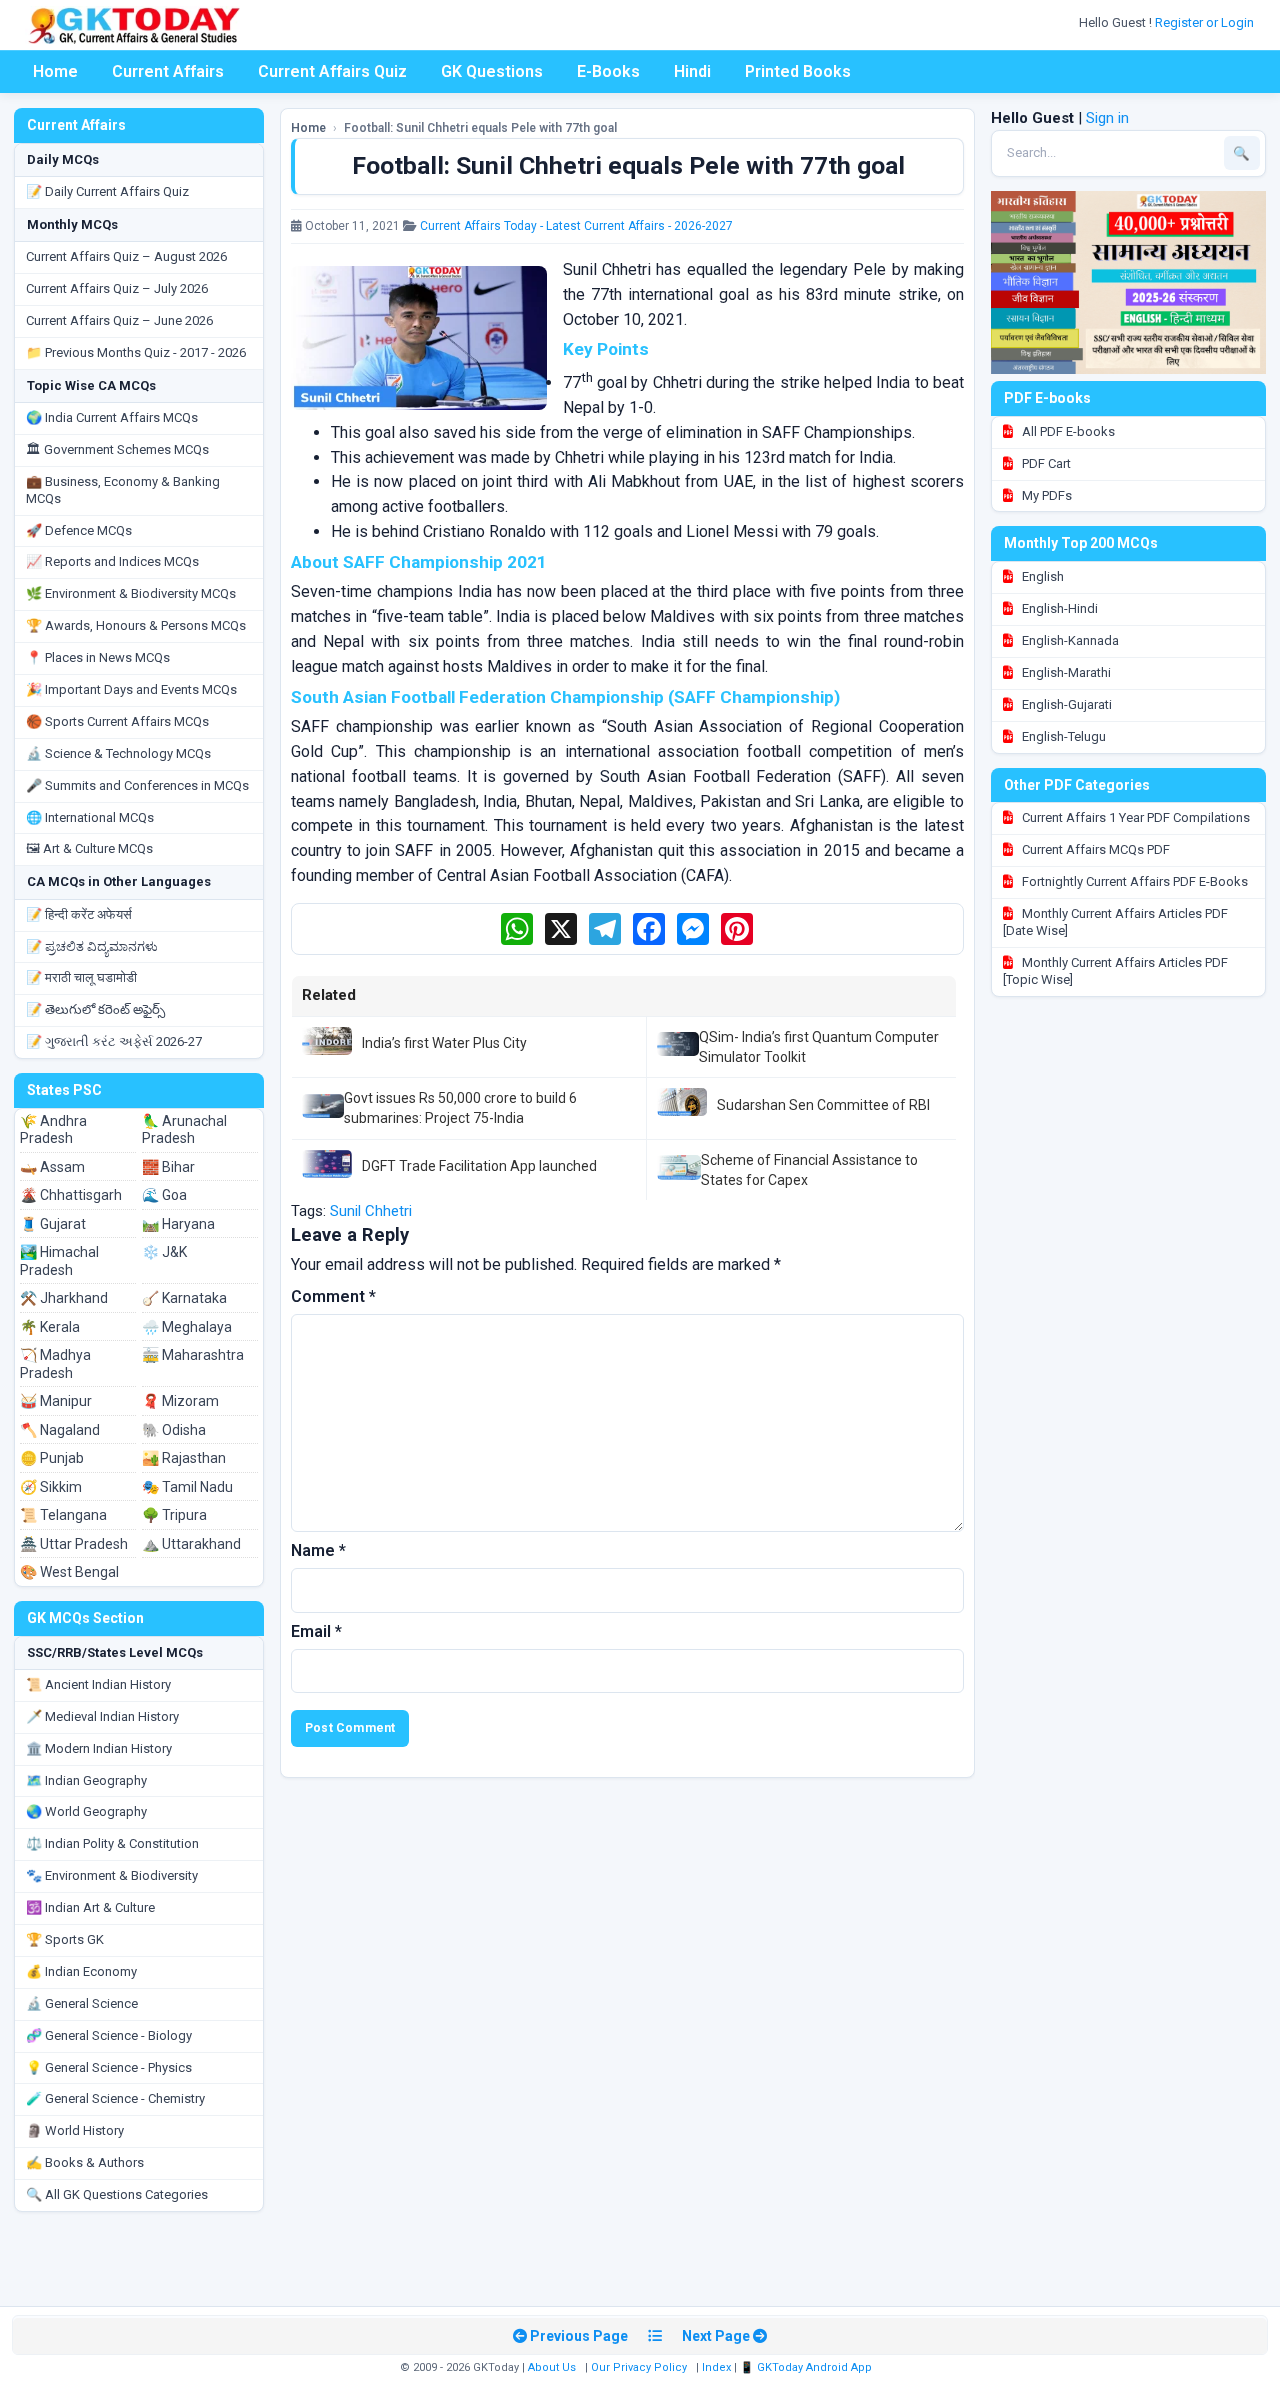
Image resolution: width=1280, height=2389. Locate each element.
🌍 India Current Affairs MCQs (112, 417)
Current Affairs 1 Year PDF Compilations (1134, 817)
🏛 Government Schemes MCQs (117, 449)
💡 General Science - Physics (109, 2067)
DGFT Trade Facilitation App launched (479, 1166)
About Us (552, 2367)
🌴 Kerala (50, 1327)
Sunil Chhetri (371, 1211)
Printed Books (798, 71)
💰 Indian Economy (81, 1971)
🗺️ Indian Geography (86, 1780)
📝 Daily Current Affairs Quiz (107, 191)
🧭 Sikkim (51, 1487)
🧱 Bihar (168, 1167)
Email (316, 1631)
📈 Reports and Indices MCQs (112, 561)
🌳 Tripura (174, 1515)
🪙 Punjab (52, 1458)
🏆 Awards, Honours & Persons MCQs (136, 625)
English (1041, 576)
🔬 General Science (82, 2003)
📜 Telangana (63, 1515)
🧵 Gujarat (53, 1224)
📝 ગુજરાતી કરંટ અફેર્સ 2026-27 (114, 1041)
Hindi (692, 71)
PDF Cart (1045, 463)
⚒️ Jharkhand (64, 1298)
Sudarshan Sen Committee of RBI (823, 1105)
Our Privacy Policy (639, 2367)
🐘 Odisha (174, 1430)
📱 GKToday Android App (807, 2367)
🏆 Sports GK (65, 1939)
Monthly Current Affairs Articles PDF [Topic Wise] (1115, 971)
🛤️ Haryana (178, 1224)
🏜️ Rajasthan (184, 1458)
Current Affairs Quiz (332, 71)
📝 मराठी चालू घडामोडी (81, 977)
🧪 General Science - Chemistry (115, 2098)
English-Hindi (1058, 608)
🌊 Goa (164, 1195)
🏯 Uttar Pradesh (74, 1544)
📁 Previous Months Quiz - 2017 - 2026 (136, 352)
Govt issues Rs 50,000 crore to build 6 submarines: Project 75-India (460, 1108)
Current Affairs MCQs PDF (1094, 849)
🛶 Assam (52, 1167)
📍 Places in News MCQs (98, 657)
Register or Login (1206, 22)
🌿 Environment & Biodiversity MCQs (131, 593)
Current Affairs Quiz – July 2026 (117, 288)
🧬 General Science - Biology (109, 2035)
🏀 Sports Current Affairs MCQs (117, 721)
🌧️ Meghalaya (187, 1327)
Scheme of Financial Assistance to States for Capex (809, 1170)
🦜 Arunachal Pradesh (184, 1130)
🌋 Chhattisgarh (71, 1195)
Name (318, 1550)
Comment (333, 1296)
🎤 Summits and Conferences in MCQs (137, 785)
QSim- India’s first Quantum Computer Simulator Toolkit (819, 1047)
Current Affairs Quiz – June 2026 (119, 320)
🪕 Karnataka (184, 1298)
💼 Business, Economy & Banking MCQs (123, 490)
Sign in (1107, 118)
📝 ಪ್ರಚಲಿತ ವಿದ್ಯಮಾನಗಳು (92, 946)
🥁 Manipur (56, 1401)
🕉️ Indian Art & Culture (90, 1907)
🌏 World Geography (86, 1811)
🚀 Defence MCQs (79, 530)
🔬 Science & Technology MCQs (118, 753)
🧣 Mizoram (180, 1401)
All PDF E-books (1067, 431)
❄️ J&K (164, 1252)
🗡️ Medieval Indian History (102, 1716)
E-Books (608, 71)
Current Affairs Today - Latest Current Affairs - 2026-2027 (576, 226)
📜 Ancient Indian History (98, 1684)
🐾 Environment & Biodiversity (112, 1875)
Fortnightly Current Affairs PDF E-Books (1133, 881)
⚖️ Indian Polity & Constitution (112, 1843)
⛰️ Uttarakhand (191, 1544)
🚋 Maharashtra (193, 1355)
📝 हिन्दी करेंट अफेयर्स (79, 914)
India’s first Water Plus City (444, 1043)
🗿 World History (75, 2130)
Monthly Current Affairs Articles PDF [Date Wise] (1115, 922)
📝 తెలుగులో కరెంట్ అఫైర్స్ (95, 1009)
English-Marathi (1065, 672)
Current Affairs (168, 71)
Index (716, 2367)
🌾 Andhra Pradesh (53, 1130)
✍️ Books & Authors (85, 2162)
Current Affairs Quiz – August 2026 (126, 256)
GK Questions (492, 71)
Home (55, 71)
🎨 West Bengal (69, 1572)
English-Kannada (1069, 640)
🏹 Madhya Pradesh (55, 1364)
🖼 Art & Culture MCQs (89, 848)
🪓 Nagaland (60, 1430)
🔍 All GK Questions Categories (117, 2194)
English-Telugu (1062, 736)
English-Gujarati (1065, 704)
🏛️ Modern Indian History (99, 1748)
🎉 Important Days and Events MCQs (131, 689)
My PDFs (1045, 495)
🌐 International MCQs (90, 817)
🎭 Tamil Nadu (187, 1487)
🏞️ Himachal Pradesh (59, 1261)
